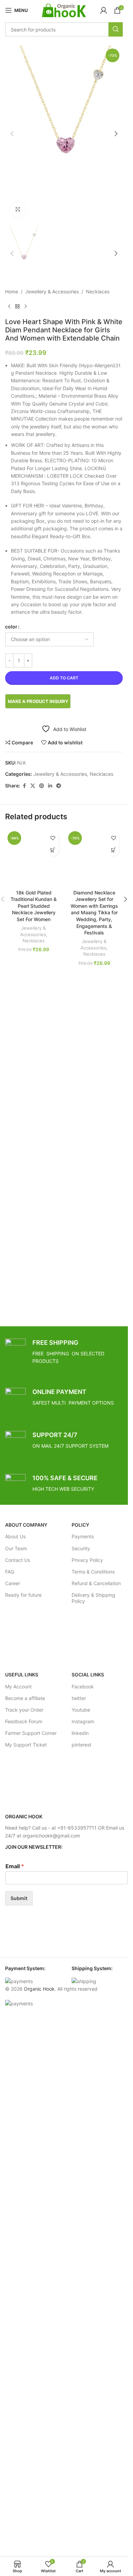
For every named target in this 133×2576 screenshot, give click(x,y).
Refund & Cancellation (96, 1583)
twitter (79, 1698)
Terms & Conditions (93, 1572)
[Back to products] (17, 307)
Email (15, 1866)
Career (13, 1583)
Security (81, 1548)
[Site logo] (64, 10)
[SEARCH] (116, 29)
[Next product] (26, 307)
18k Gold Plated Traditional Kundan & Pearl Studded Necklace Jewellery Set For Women (34, 906)
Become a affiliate (25, 1698)
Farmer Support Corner (31, 1733)
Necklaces (98, 291)
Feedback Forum (24, 1721)
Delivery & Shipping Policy (93, 1598)
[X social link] (33, 786)
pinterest (82, 1745)
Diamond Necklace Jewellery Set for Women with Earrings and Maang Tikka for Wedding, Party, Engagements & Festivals (94, 913)
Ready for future (23, 1595)
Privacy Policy (87, 1560)
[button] (12, 134)
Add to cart (64, 678)
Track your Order (24, 1710)
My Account (18, 1687)
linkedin (80, 1733)
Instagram (83, 1721)
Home (12, 291)
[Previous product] (9, 307)
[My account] (104, 10)
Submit (19, 1898)
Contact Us (18, 1560)
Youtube (81, 1710)
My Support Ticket (26, 1745)
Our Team (16, 1548)
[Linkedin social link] (50, 786)
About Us (15, 1536)
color (11, 627)
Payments (83, 1536)
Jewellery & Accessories (52, 291)
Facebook (83, 1687)
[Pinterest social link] (42, 786)
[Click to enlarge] (18, 209)
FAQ (10, 1572)
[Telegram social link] (59, 786)
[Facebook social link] (24, 786)
